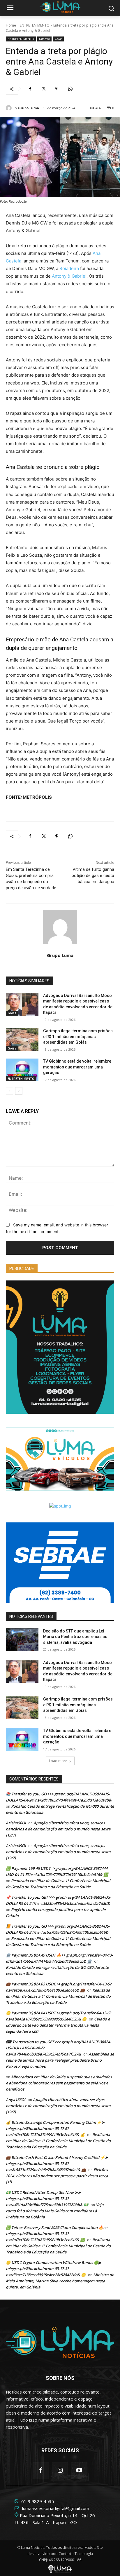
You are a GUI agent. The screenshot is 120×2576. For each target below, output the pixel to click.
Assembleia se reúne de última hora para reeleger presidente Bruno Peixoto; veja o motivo (60, 2060)
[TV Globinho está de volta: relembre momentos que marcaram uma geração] (22, 1070)
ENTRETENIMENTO (35, 25)
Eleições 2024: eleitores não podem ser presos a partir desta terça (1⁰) (57, 2176)
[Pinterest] (57, 89)
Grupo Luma (29, 108)
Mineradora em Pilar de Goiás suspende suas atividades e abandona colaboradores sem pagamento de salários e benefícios (59, 2083)
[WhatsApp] (70, 89)
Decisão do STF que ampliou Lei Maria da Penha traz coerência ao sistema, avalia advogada (75, 1637)
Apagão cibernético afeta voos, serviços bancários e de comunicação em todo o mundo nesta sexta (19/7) (58, 1829)
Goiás (58, 39)
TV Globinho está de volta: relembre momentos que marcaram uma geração (77, 1067)
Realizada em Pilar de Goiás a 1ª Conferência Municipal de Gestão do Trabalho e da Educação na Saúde (58, 1996)
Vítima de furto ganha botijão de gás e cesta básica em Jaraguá (93, 876)
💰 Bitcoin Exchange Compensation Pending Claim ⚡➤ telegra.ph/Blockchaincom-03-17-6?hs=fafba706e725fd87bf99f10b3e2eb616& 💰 (55, 2128)
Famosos (44, 39)
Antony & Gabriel (69, 276)
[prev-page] (9, 1091)
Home (11, 25)
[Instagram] (60, 2470)
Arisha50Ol (16, 1823)
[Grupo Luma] (10, 108)
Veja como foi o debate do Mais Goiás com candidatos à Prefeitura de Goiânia (55, 2211)
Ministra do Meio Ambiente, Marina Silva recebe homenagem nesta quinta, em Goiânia (60, 2281)
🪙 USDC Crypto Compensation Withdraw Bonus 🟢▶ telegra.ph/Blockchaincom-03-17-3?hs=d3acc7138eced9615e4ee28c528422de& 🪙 (54, 2269)
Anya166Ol (16, 2100)
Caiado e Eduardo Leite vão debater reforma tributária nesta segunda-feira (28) (58, 2025)
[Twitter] (43, 89)
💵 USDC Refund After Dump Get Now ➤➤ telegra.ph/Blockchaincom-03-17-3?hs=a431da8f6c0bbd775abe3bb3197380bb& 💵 (47, 2199)
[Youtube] (79, 2470)
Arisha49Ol (16, 1846)
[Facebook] (30, 89)
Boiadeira (69, 268)
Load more (58, 1761)
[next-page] (19, 1091)
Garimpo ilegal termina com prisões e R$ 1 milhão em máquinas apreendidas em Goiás (78, 1037)
